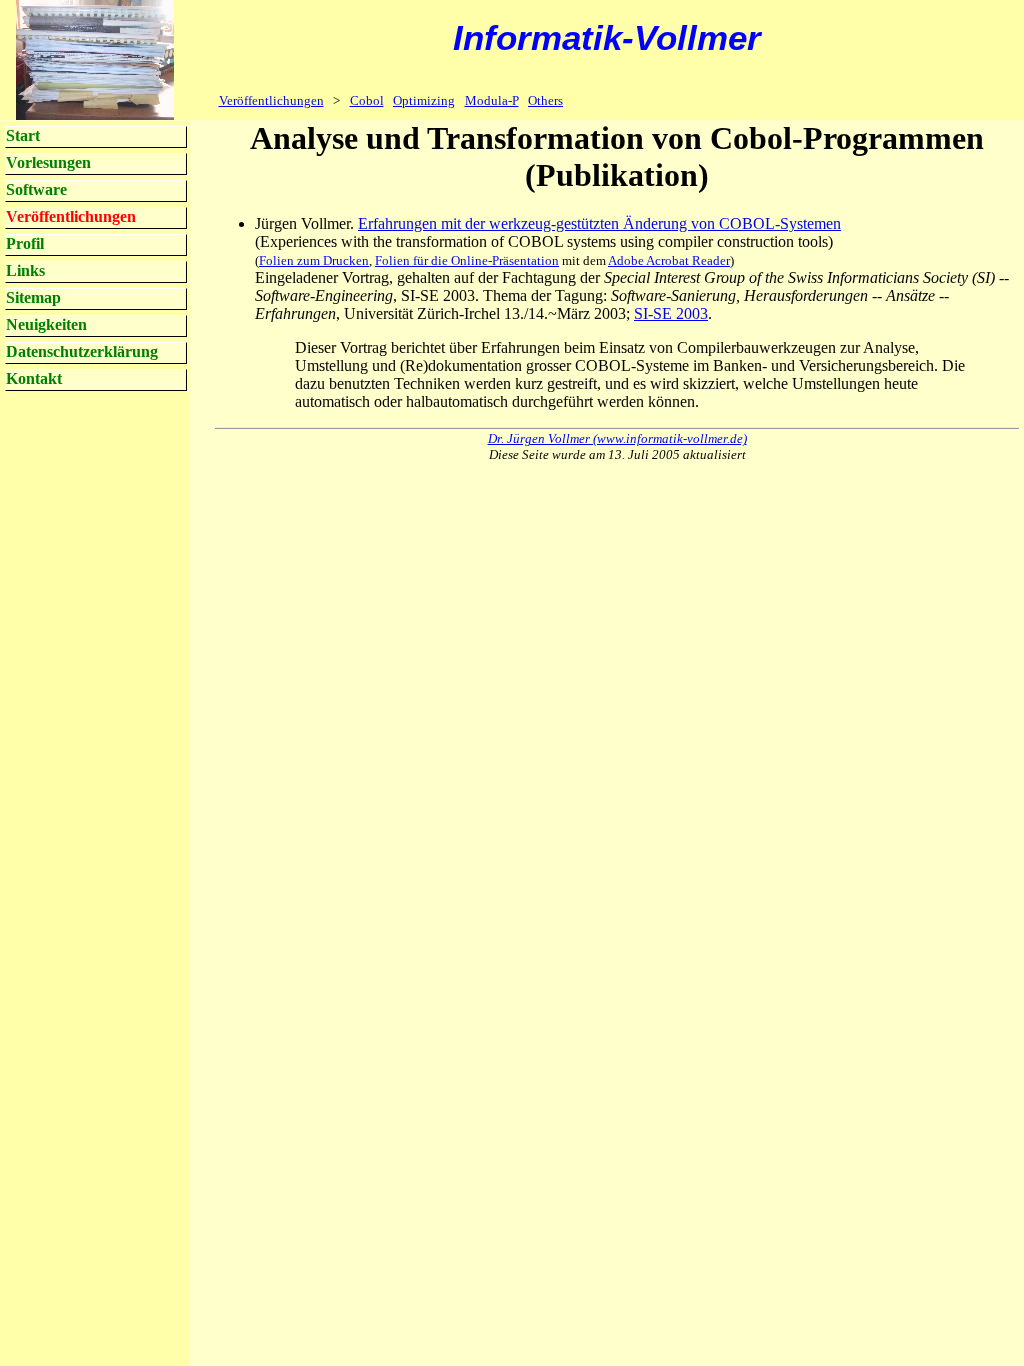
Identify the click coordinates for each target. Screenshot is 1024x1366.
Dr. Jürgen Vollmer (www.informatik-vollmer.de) (617, 438)
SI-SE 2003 (671, 313)
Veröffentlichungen (271, 100)
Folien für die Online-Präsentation (467, 260)
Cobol (367, 100)
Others (545, 100)
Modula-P (492, 100)
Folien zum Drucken (314, 260)
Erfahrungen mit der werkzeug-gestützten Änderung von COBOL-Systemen (599, 223)
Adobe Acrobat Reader (669, 260)
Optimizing (424, 100)
